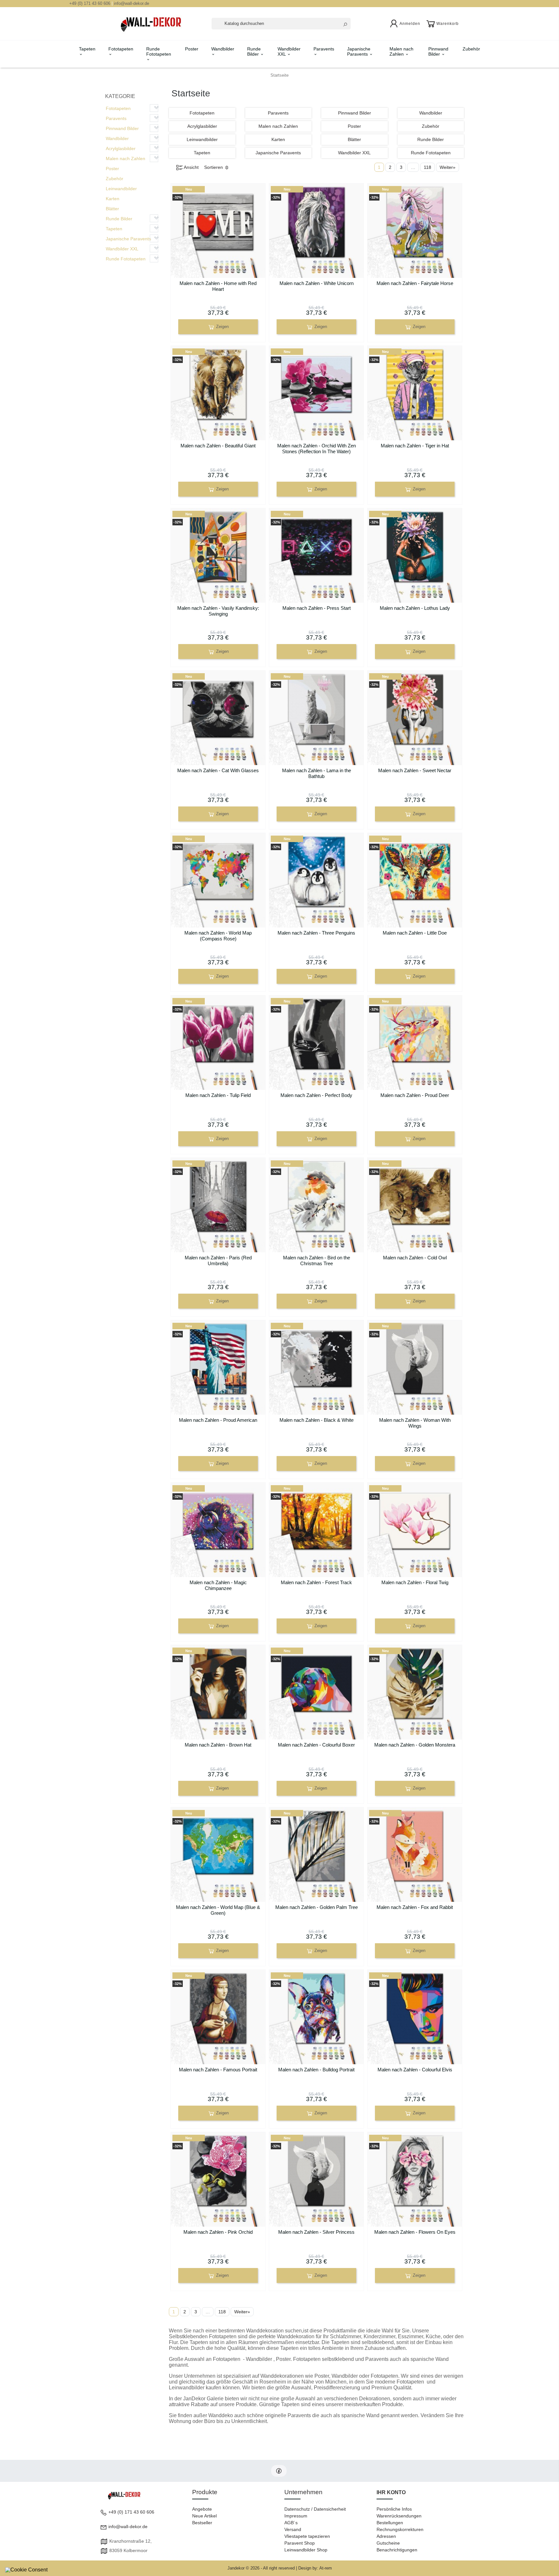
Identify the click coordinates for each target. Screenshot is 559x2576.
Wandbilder (223, 49)
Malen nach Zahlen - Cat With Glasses (218, 770)
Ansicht (191, 167)
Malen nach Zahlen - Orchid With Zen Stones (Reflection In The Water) (317, 449)
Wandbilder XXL (289, 51)
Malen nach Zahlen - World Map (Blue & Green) (218, 1910)
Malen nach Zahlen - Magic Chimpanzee (218, 1585)
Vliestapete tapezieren (307, 2536)
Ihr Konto (391, 2492)
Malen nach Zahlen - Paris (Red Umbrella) (218, 1261)
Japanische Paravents (359, 51)
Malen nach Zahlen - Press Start (317, 608)
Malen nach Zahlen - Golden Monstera (415, 1745)
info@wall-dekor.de (132, 3)
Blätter (112, 209)
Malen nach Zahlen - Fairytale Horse (415, 283)
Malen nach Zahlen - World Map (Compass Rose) (218, 936)
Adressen (386, 2536)
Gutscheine (388, 2543)
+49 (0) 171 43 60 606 (90, 3)
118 (427, 167)
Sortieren (214, 167)
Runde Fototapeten (159, 51)
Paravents (324, 49)
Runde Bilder (254, 51)
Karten (113, 199)
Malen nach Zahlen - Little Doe (415, 933)
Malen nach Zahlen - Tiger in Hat (415, 446)
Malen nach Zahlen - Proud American (218, 1420)
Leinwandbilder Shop (306, 2550)
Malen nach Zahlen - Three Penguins (316, 933)
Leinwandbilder (121, 189)
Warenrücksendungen (399, 2516)
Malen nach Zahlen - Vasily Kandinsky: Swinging (218, 611)
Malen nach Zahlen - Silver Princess (316, 2232)
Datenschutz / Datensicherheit (315, 2509)
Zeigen (222, 327)
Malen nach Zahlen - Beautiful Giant (218, 446)
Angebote (202, 2509)
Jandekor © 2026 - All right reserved (262, 2568)
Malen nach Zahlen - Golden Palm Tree (317, 1907)
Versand (293, 2529)
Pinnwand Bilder (438, 51)
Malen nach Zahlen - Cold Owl (415, 1258)
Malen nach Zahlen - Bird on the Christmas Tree (317, 1261)
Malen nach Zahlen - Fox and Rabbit (415, 1907)
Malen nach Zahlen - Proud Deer (415, 1095)
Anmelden (410, 24)
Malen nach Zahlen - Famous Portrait (218, 2070)
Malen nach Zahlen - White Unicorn (317, 283)
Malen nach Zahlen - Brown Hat (218, 1745)
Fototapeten (121, 49)
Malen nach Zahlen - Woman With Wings (415, 1423)
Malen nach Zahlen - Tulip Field (218, 1095)
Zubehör (471, 49)
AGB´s (291, 2523)
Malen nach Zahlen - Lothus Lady (415, 608)
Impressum (296, 2516)
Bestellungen (390, 2523)
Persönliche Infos (394, 2509)
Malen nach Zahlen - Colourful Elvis (415, 2070)
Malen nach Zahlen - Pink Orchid (218, 2232)
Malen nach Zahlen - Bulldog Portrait (316, 2070)
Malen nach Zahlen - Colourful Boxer (316, 1745)
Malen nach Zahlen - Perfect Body (316, 1095)
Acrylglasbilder (121, 148)
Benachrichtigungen (397, 2550)
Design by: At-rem (315, 2568)
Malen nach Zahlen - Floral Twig (415, 1582)
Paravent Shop (300, 2543)
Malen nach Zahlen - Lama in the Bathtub (317, 773)
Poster (192, 49)
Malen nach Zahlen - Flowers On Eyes (415, 2232)
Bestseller (202, 2523)
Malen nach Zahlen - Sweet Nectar (415, 770)
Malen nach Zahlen (401, 51)
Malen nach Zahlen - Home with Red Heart (218, 286)
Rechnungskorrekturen (400, 2529)
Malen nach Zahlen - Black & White (317, 1420)
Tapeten (87, 49)
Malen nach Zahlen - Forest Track (316, 1582)
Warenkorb (448, 24)
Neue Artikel (204, 2516)
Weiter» (448, 167)
